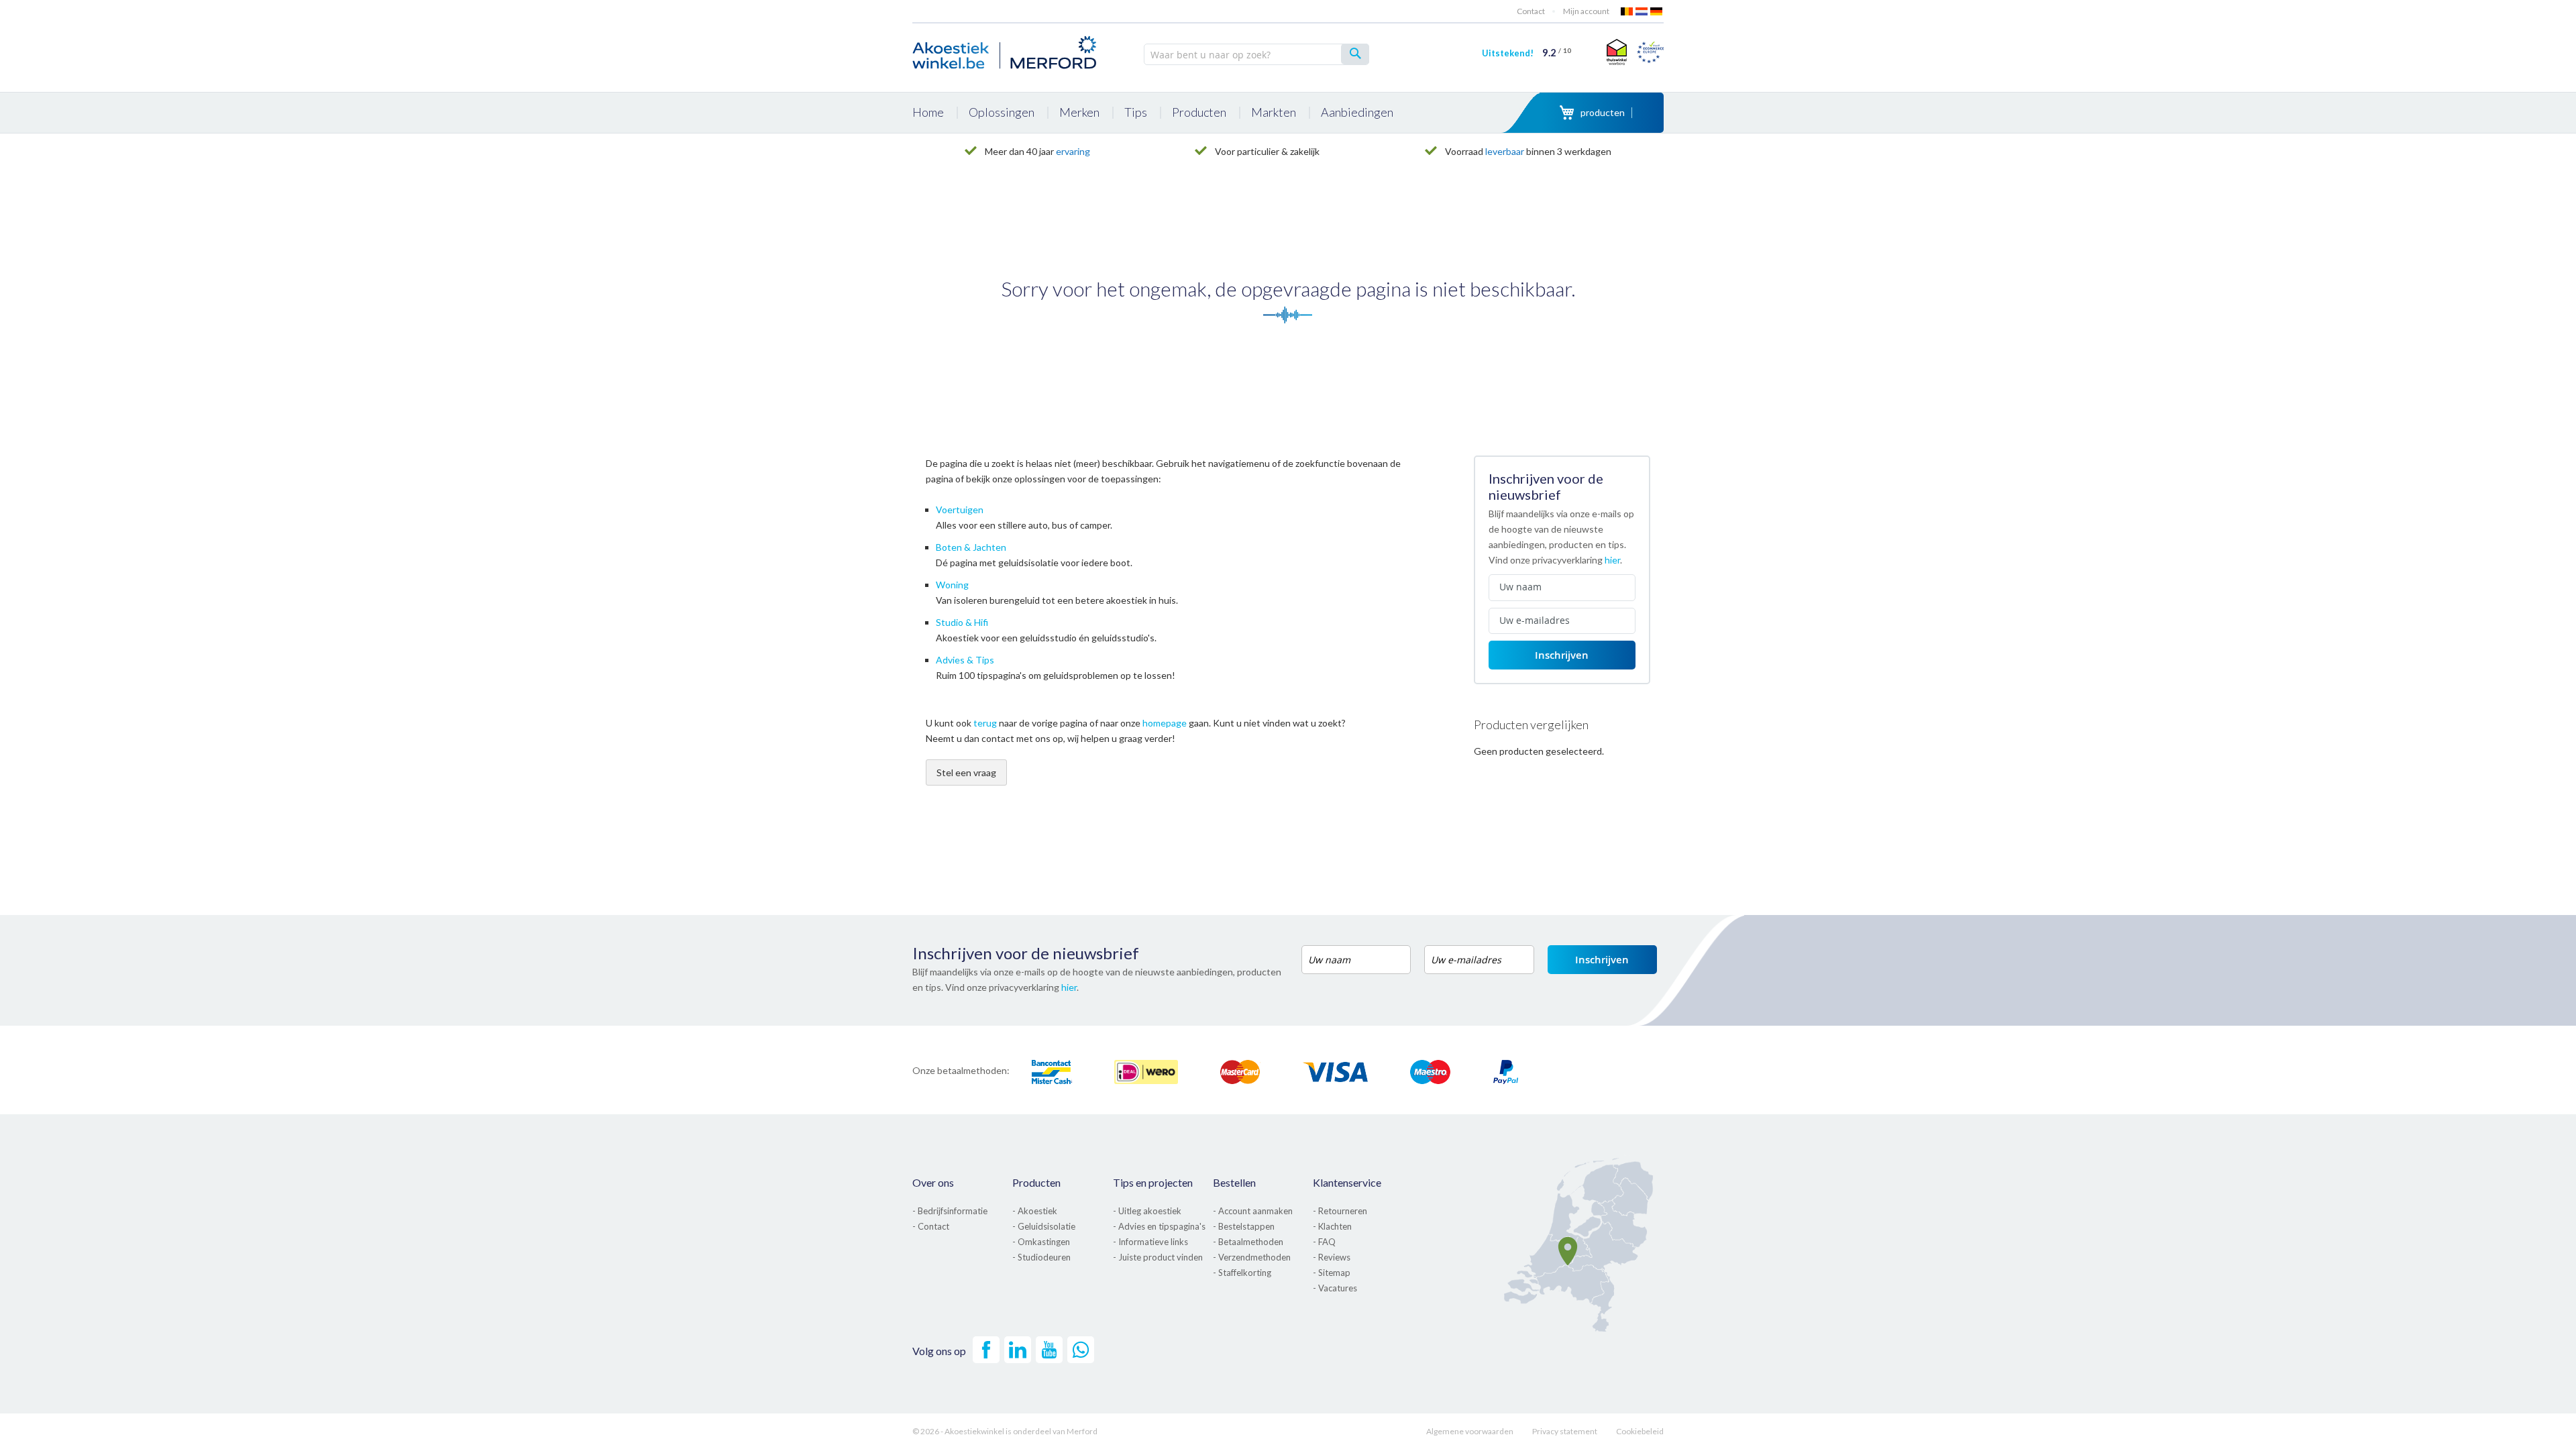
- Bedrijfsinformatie (950, 1211)
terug (985, 723)
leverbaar (1505, 151)
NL (1642, 11)
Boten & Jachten (971, 547)
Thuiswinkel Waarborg (1615, 52)
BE (1627, 11)
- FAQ (1324, 1242)
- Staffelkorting (1242, 1273)
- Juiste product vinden (1158, 1257)
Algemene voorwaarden (1470, 1431)
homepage (1165, 723)
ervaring (1073, 151)
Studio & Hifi (962, 622)
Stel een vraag (966, 772)
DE (1657, 11)
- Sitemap (1332, 1273)
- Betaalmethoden (1248, 1242)
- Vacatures (1335, 1288)
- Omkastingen (1041, 1242)
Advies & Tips (965, 660)
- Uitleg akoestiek (1147, 1211)
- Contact (931, 1226)
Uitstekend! (1526, 53)
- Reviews (1332, 1257)
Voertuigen (960, 509)
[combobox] (1256, 54)
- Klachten (1332, 1226)
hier (1612, 560)
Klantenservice (1347, 1182)
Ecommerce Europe (1650, 52)
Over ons (933, 1182)
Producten (1036, 1182)
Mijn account (1586, 11)
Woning (952, 585)
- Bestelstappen (1244, 1226)
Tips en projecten (1153, 1182)
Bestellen (1234, 1182)
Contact (1531, 11)
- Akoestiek (1035, 1211)
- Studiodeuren (1041, 1257)
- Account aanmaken (1253, 1211)
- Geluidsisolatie (1044, 1226)
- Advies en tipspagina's (1159, 1226)
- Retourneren (1340, 1211)
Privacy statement (1565, 1431)
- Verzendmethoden (1252, 1257)
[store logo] (1006, 50)
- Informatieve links (1150, 1242)
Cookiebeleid (1640, 1431)
